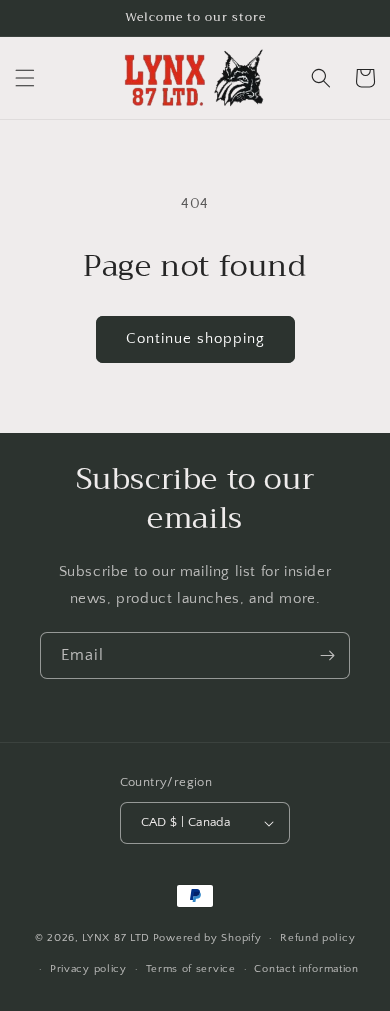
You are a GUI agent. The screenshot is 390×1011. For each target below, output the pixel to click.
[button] (25, 78)
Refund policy (317, 938)
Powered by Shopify (207, 938)
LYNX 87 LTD (116, 938)
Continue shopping (195, 338)
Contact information (306, 969)
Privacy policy (88, 969)
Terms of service (191, 969)
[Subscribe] (327, 655)
